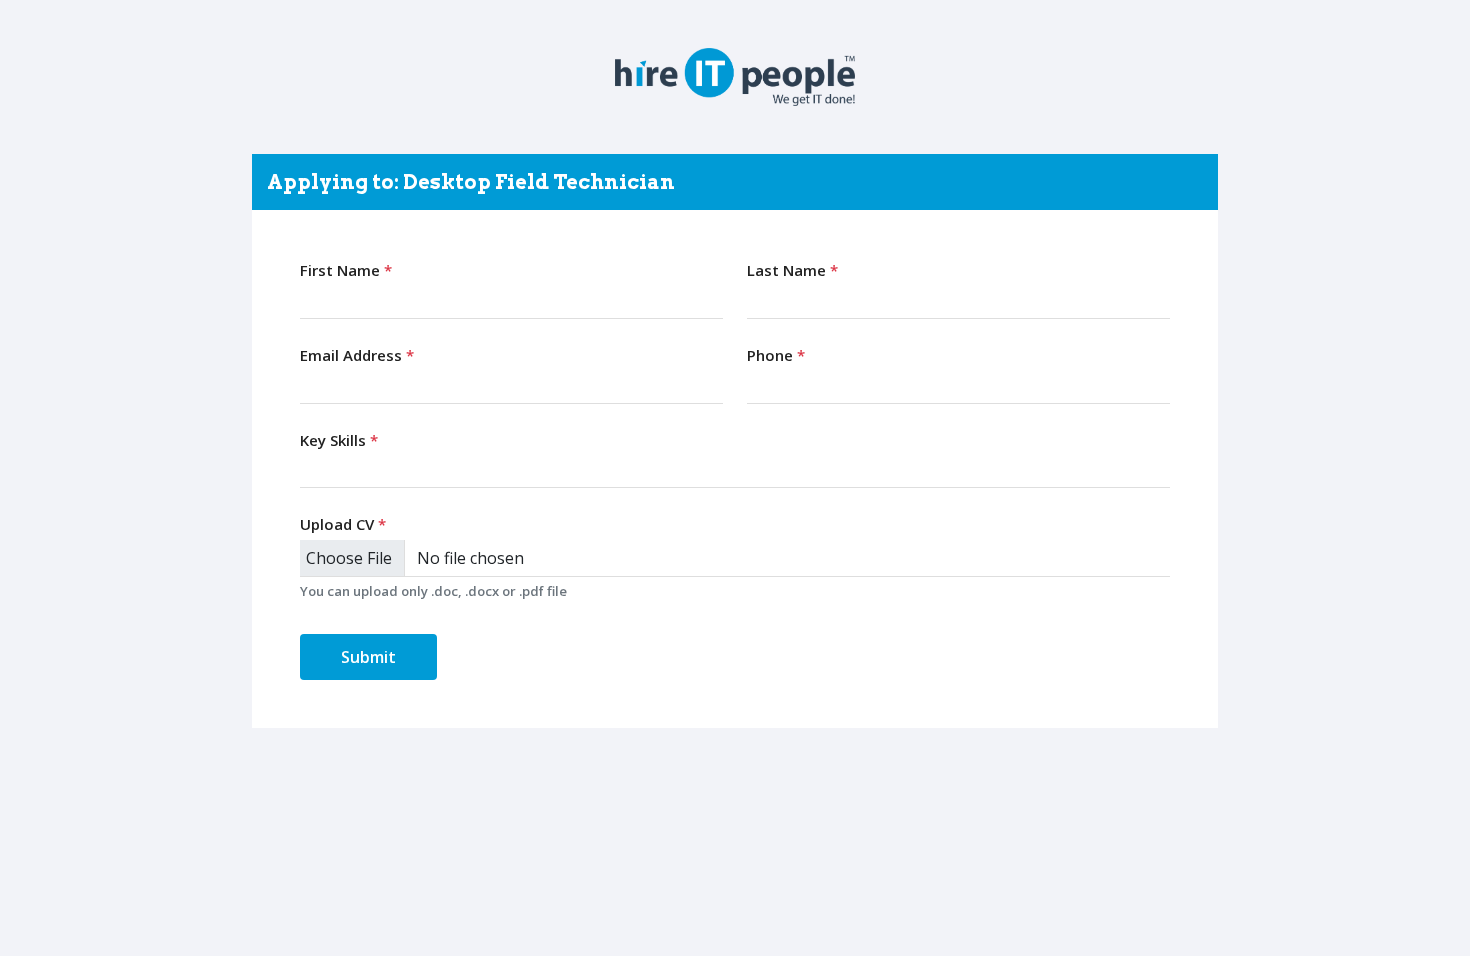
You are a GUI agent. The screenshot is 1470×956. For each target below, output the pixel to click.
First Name (346, 270)
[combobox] (735, 470)
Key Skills (339, 440)
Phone (776, 355)
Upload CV (343, 524)
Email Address (357, 355)
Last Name (792, 270)
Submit (368, 657)
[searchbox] (310, 469)
